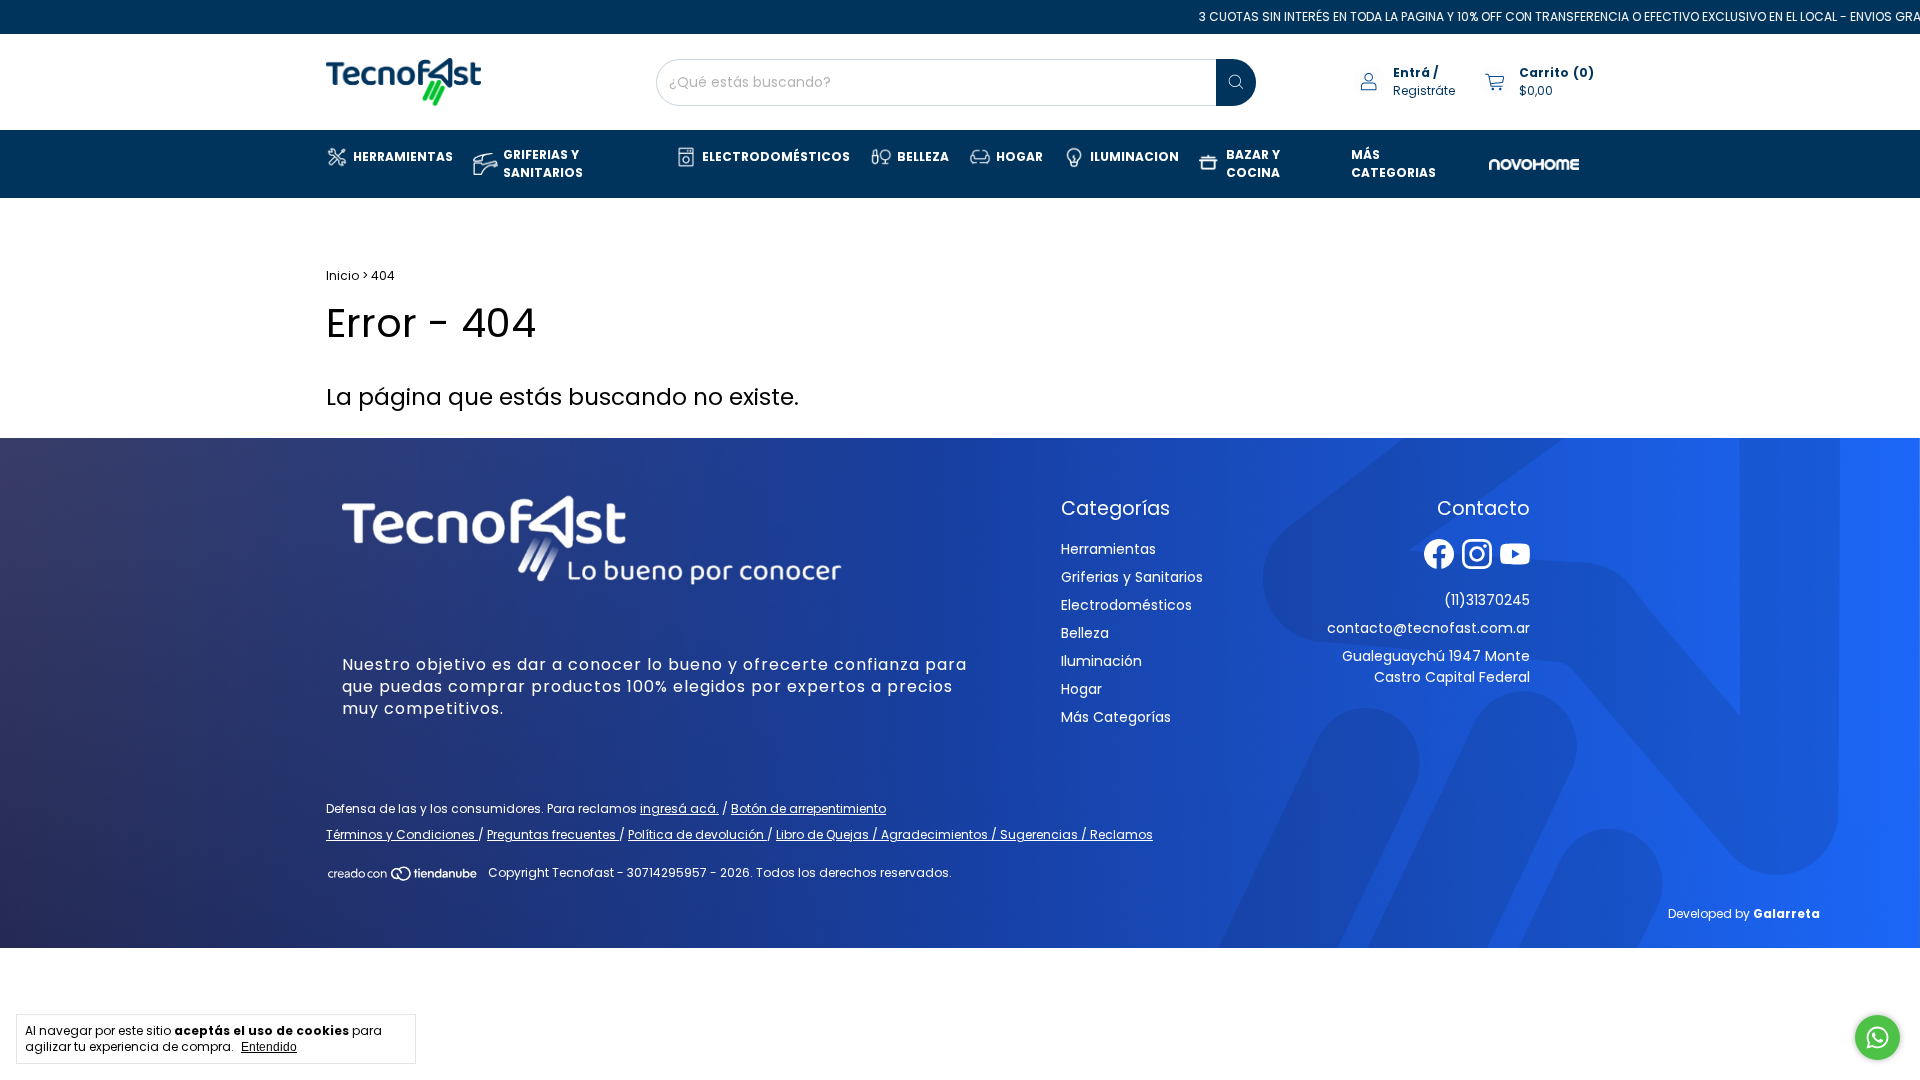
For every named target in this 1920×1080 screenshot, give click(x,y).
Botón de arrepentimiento (808, 808)
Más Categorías (1116, 717)
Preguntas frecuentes (553, 834)
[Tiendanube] (403, 877)
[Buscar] (1236, 82)
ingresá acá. (679, 808)
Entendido (269, 1047)
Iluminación (1101, 661)
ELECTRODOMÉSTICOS (776, 156)
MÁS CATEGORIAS (1393, 163)
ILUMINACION (1134, 156)
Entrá (1411, 72)
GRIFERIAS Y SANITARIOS (543, 163)
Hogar (1081, 689)
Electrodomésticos (1126, 605)
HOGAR (1019, 156)
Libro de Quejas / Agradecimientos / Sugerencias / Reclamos (964, 834)
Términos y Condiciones (402, 834)
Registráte (1424, 90)
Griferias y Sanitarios (1132, 577)
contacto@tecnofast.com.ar (1428, 628)
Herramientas (1108, 549)
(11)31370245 (1487, 600)
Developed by (1744, 913)
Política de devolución (697, 834)
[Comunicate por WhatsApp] (1877, 1037)
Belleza (1085, 633)
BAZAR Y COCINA (1253, 163)
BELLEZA (923, 156)
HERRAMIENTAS (403, 156)
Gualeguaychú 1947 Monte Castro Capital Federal (1436, 666)
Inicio (342, 275)
